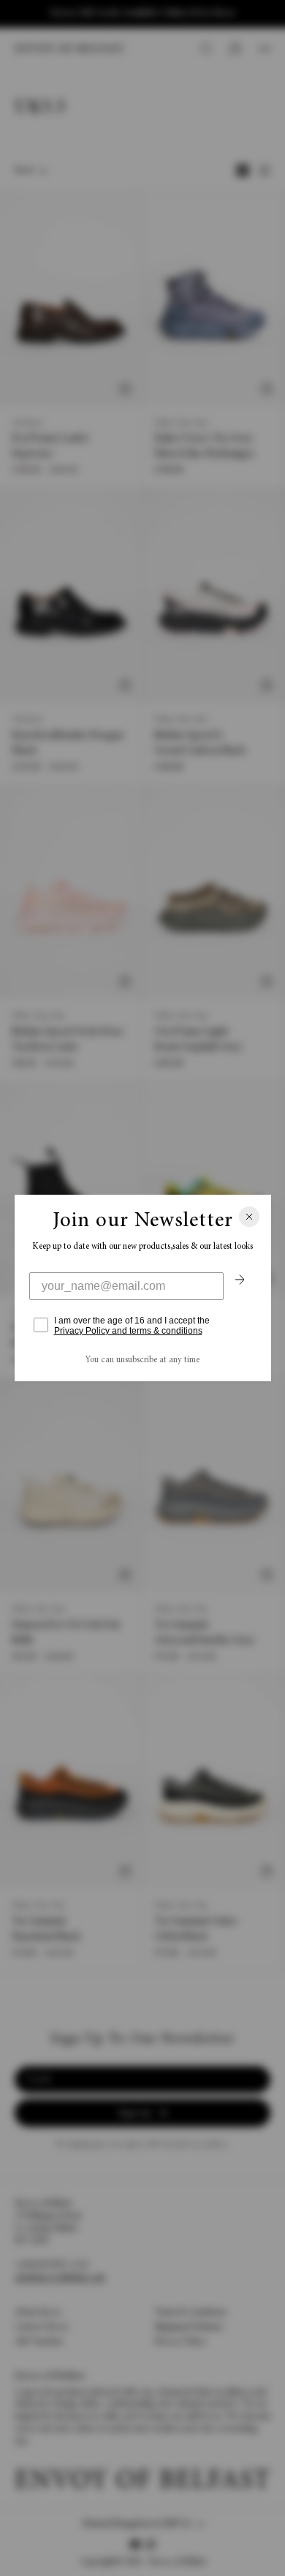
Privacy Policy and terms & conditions (128, 1331)
